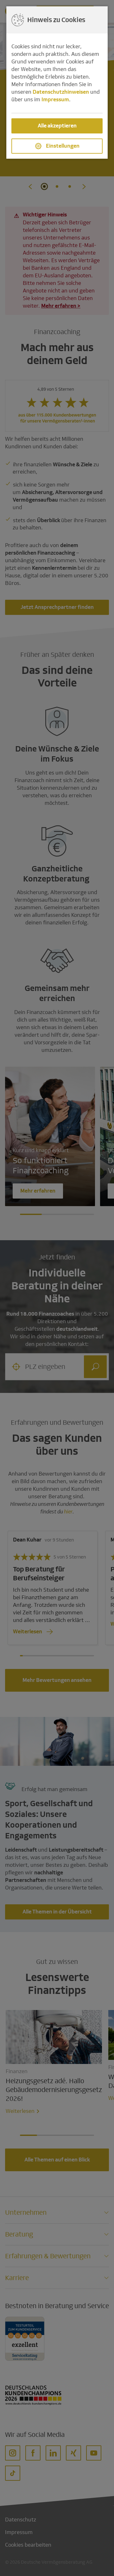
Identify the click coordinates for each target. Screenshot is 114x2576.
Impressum (55, 100)
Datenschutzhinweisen (61, 92)
